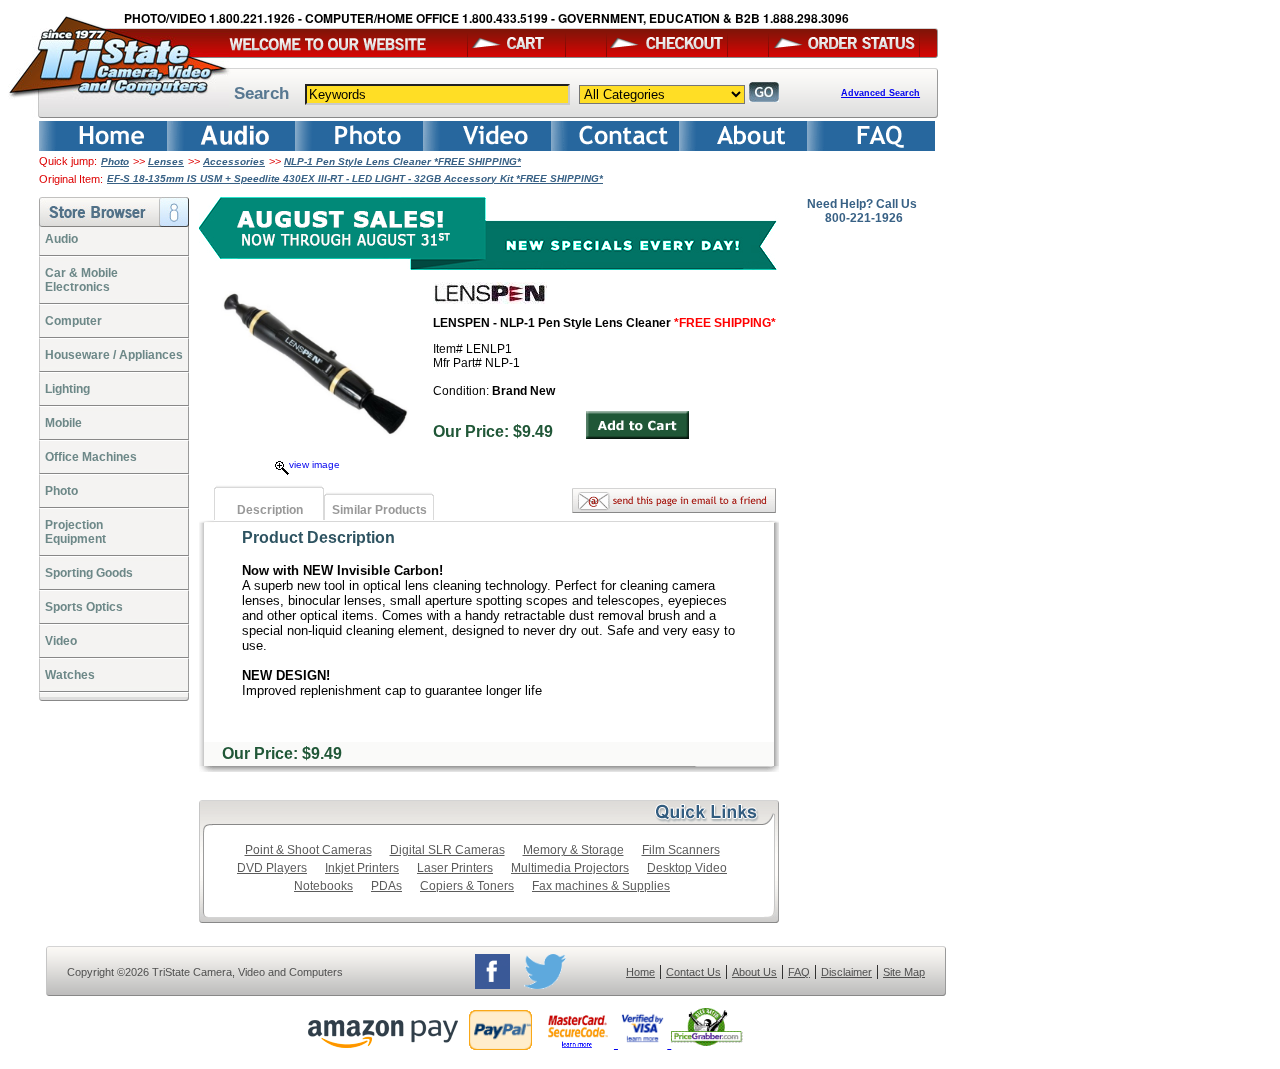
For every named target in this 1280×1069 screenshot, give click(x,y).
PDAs (386, 886)
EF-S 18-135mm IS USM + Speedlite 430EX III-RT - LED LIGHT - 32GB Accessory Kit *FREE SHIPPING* (355, 178)
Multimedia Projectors (570, 868)
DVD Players (272, 868)
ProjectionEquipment (75, 532)
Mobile (63, 423)
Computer (73, 321)
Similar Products (379, 510)
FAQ (799, 972)
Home (640, 972)
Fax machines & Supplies (601, 886)
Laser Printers (455, 868)
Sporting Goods (89, 573)
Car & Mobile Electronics (81, 280)
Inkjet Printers (362, 868)
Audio (61, 239)
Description (270, 510)
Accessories (234, 161)
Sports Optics (84, 607)
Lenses (166, 161)
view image (314, 464)
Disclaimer (846, 972)
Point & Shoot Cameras (308, 850)
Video (61, 641)
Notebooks (323, 886)
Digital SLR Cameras (447, 850)
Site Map (904, 972)
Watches (70, 675)
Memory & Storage (573, 850)
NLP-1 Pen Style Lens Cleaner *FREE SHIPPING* (402, 161)
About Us (754, 972)
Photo (115, 161)
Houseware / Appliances (114, 355)
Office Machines (91, 457)
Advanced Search (880, 93)
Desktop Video (687, 868)
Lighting (67, 389)
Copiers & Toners (467, 886)
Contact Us (693, 972)
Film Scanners (681, 850)
